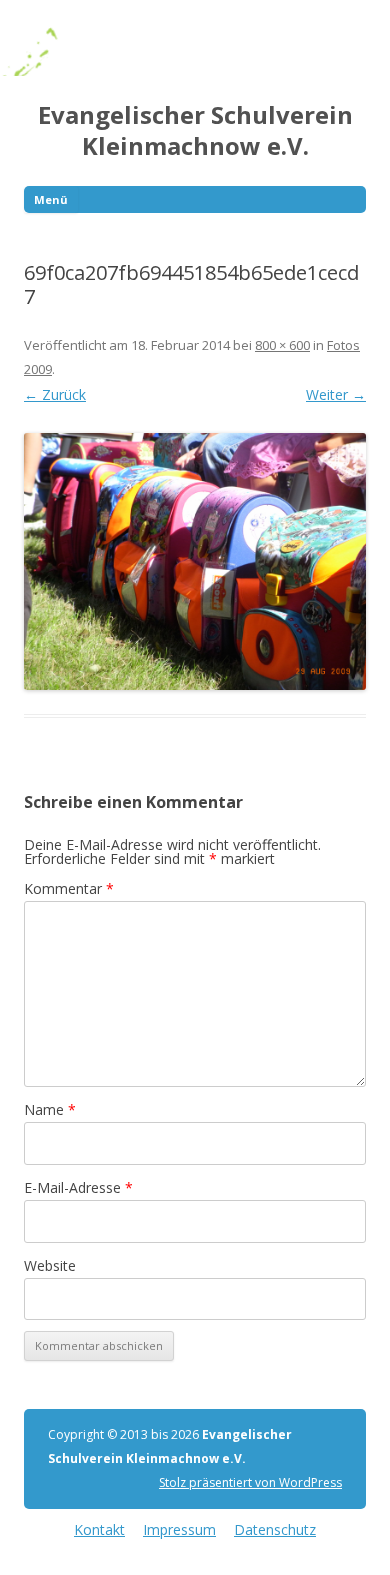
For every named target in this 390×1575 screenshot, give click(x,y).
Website (50, 1265)
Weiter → (336, 394)
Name (50, 1109)
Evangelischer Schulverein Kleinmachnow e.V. (195, 131)
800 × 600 (282, 345)
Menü (51, 199)
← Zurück (55, 394)
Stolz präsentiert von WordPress (250, 1482)
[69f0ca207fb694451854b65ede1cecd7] (195, 561)
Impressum (179, 1529)
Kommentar (69, 888)
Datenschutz (275, 1529)
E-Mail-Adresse (78, 1187)
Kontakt (99, 1529)
